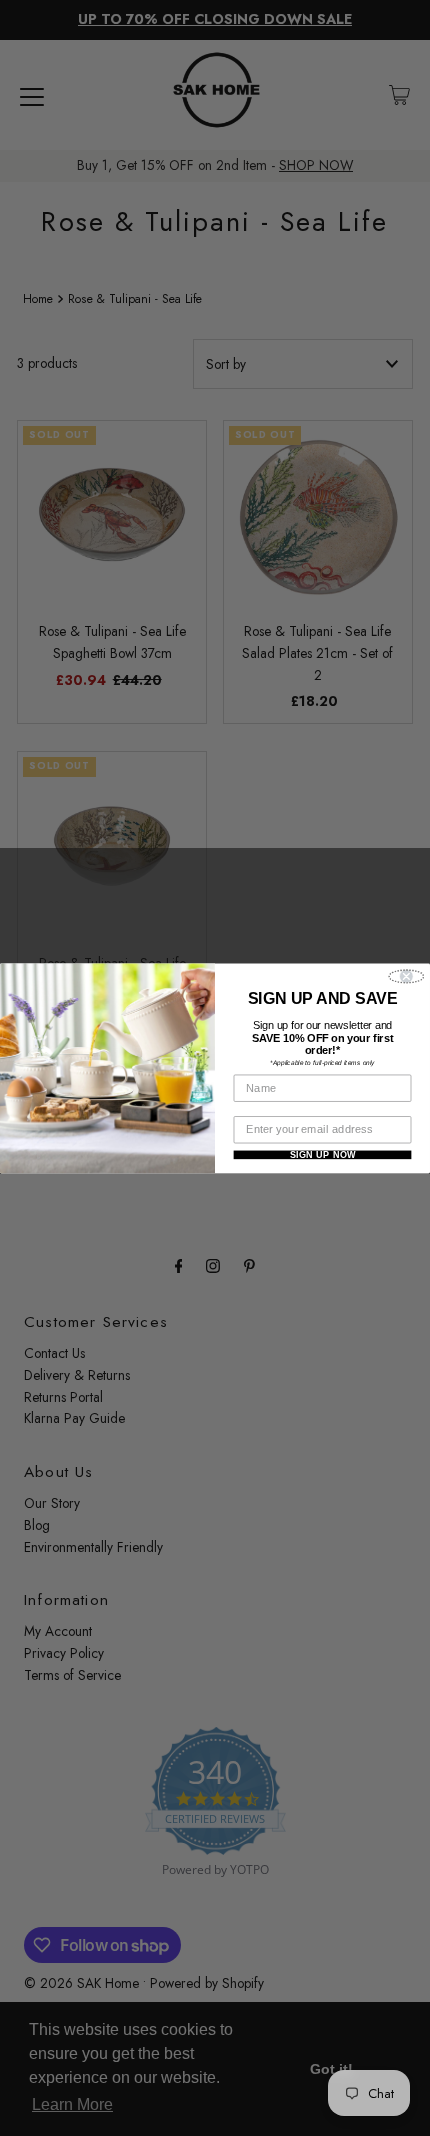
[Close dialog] (406, 976)
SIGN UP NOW (323, 1154)
